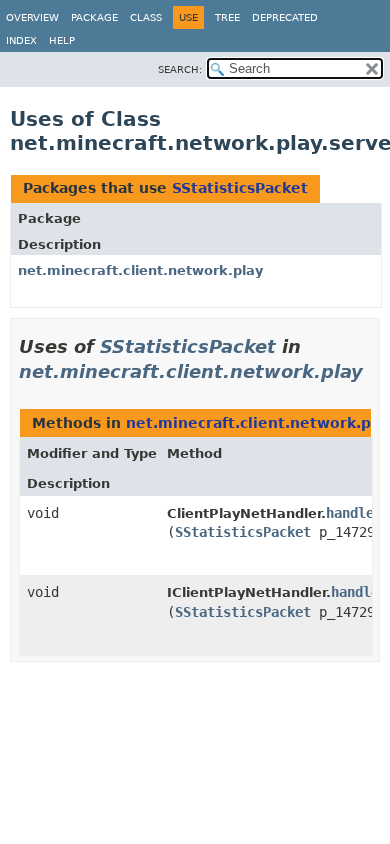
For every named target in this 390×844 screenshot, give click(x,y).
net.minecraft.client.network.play (140, 270)
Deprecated (285, 17)
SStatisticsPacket (240, 188)
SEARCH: (180, 69)
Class (146, 17)
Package (94, 17)
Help (62, 40)
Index (21, 40)
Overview (32, 17)
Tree (227, 17)
